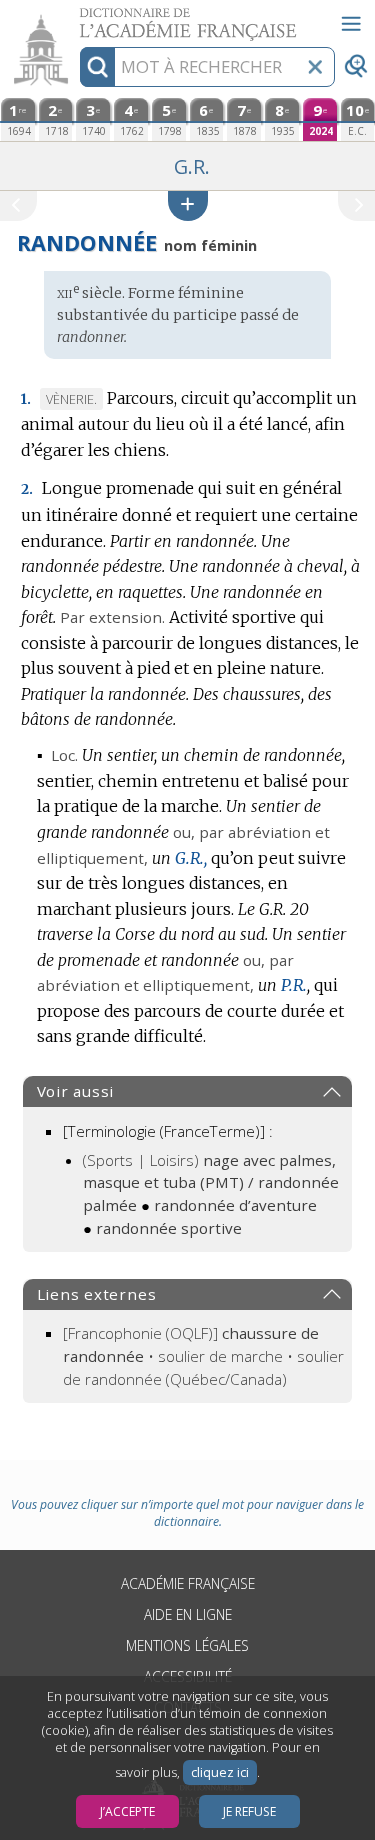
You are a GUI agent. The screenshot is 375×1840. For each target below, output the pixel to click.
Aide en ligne (188, 1614)
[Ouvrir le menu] (351, 24)
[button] (188, 205)
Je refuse (249, 1811)
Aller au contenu (77, 17)
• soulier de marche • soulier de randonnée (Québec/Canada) (203, 1356)
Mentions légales (187, 1645)
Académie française (188, 1583)
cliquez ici (220, 1772)
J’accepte (127, 1811)
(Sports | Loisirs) (211, 1183)
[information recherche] (97, 67)
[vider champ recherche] (315, 67)
